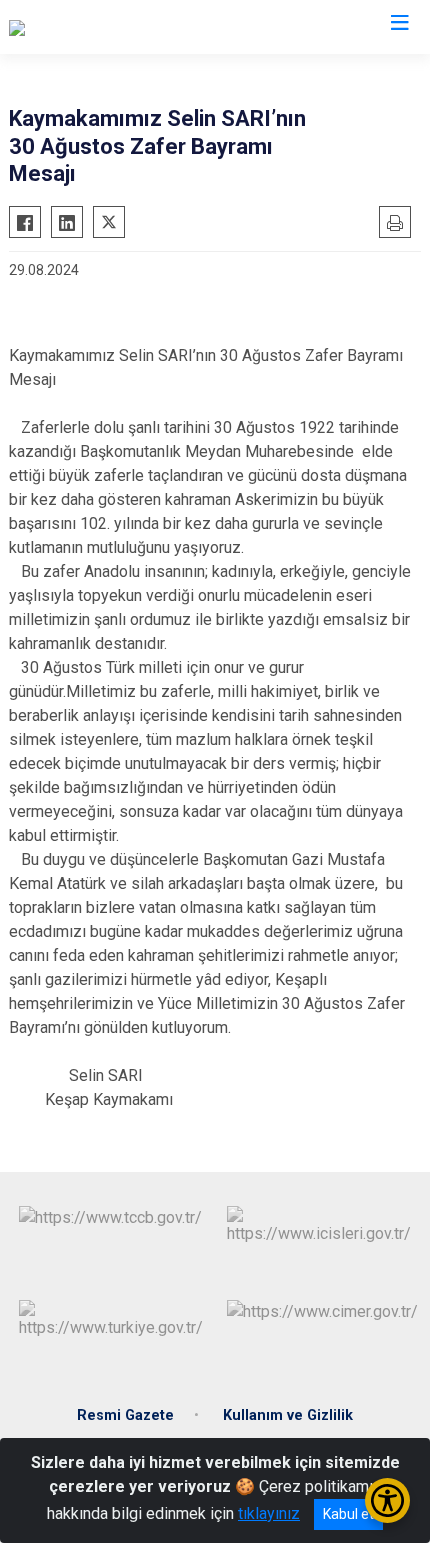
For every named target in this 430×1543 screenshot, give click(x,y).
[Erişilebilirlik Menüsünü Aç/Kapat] (387, 1500)
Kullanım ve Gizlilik (288, 1415)
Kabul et (348, 1514)
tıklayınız (269, 1513)
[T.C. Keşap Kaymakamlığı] (95, 27)
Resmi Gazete (125, 1415)
